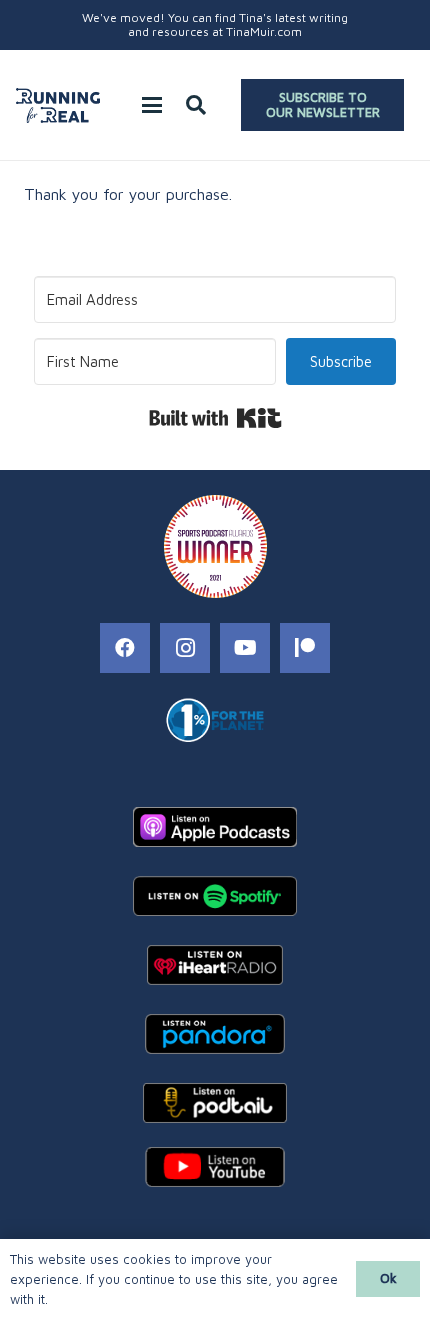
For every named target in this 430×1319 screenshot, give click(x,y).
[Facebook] (125, 648)
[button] (152, 105)
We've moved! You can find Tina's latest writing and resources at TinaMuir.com (215, 24)
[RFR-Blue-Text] (58, 105)
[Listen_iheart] (215, 965)
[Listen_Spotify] (215, 896)
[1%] (215, 720)
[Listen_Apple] (215, 827)
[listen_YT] (215, 1167)
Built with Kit (215, 418)
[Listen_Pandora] (215, 1034)
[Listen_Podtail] (215, 1103)
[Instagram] (185, 648)
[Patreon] (305, 648)
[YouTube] (245, 648)
